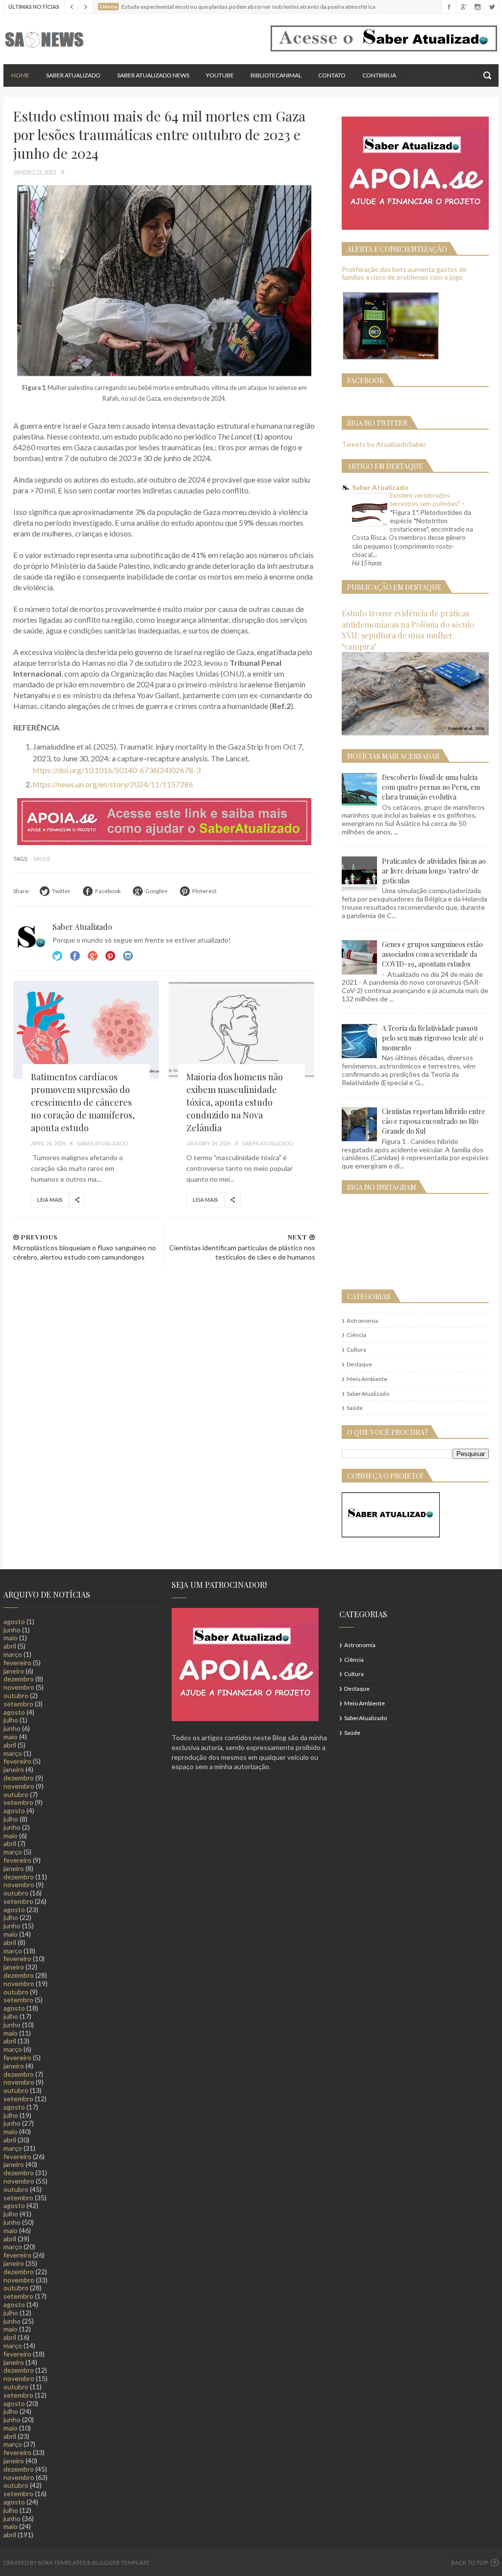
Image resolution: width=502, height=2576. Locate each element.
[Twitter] (491, 7)
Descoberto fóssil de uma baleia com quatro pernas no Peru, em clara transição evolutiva (431, 787)
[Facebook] (449, 7)
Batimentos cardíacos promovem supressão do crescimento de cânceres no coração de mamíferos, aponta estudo (83, 1102)
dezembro (19, 1679)
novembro (19, 1687)
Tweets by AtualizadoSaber (384, 444)
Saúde (42, 859)
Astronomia (362, 1321)
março (13, 1654)
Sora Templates (62, 2563)
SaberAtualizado (368, 1394)
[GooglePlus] (463, 7)
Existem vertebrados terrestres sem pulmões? (426, 499)
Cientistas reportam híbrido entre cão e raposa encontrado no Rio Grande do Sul (434, 1121)
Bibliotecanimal (276, 75)
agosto (14, 1621)
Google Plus (93, 956)
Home (20, 75)
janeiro (14, 1671)
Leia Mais (50, 1200)
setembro (18, 1704)
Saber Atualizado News (153, 75)
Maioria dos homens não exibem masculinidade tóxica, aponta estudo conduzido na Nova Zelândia (235, 1102)
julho (11, 1720)
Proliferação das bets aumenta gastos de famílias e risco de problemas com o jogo (404, 273)
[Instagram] (477, 7)
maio (11, 1638)
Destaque (359, 1364)
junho (12, 1630)
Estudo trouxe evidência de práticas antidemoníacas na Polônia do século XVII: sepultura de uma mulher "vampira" (408, 630)
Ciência (356, 1335)
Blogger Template (121, 2563)
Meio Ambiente (367, 1379)
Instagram (110, 956)
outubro (16, 1695)
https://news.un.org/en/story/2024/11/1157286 (113, 784)
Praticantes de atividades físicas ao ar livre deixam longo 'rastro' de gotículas (434, 871)
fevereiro (17, 1663)
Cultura (356, 1349)
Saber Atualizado (73, 75)
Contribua (379, 75)
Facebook (75, 956)
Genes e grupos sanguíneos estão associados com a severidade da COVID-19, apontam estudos (432, 954)
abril (10, 1646)
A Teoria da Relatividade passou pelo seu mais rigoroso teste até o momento (433, 1038)
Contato (332, 75)
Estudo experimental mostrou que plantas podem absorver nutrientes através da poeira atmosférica (249, 7)
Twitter (57, 956)
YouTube (220, 75)
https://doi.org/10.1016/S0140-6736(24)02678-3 (117, 770)
